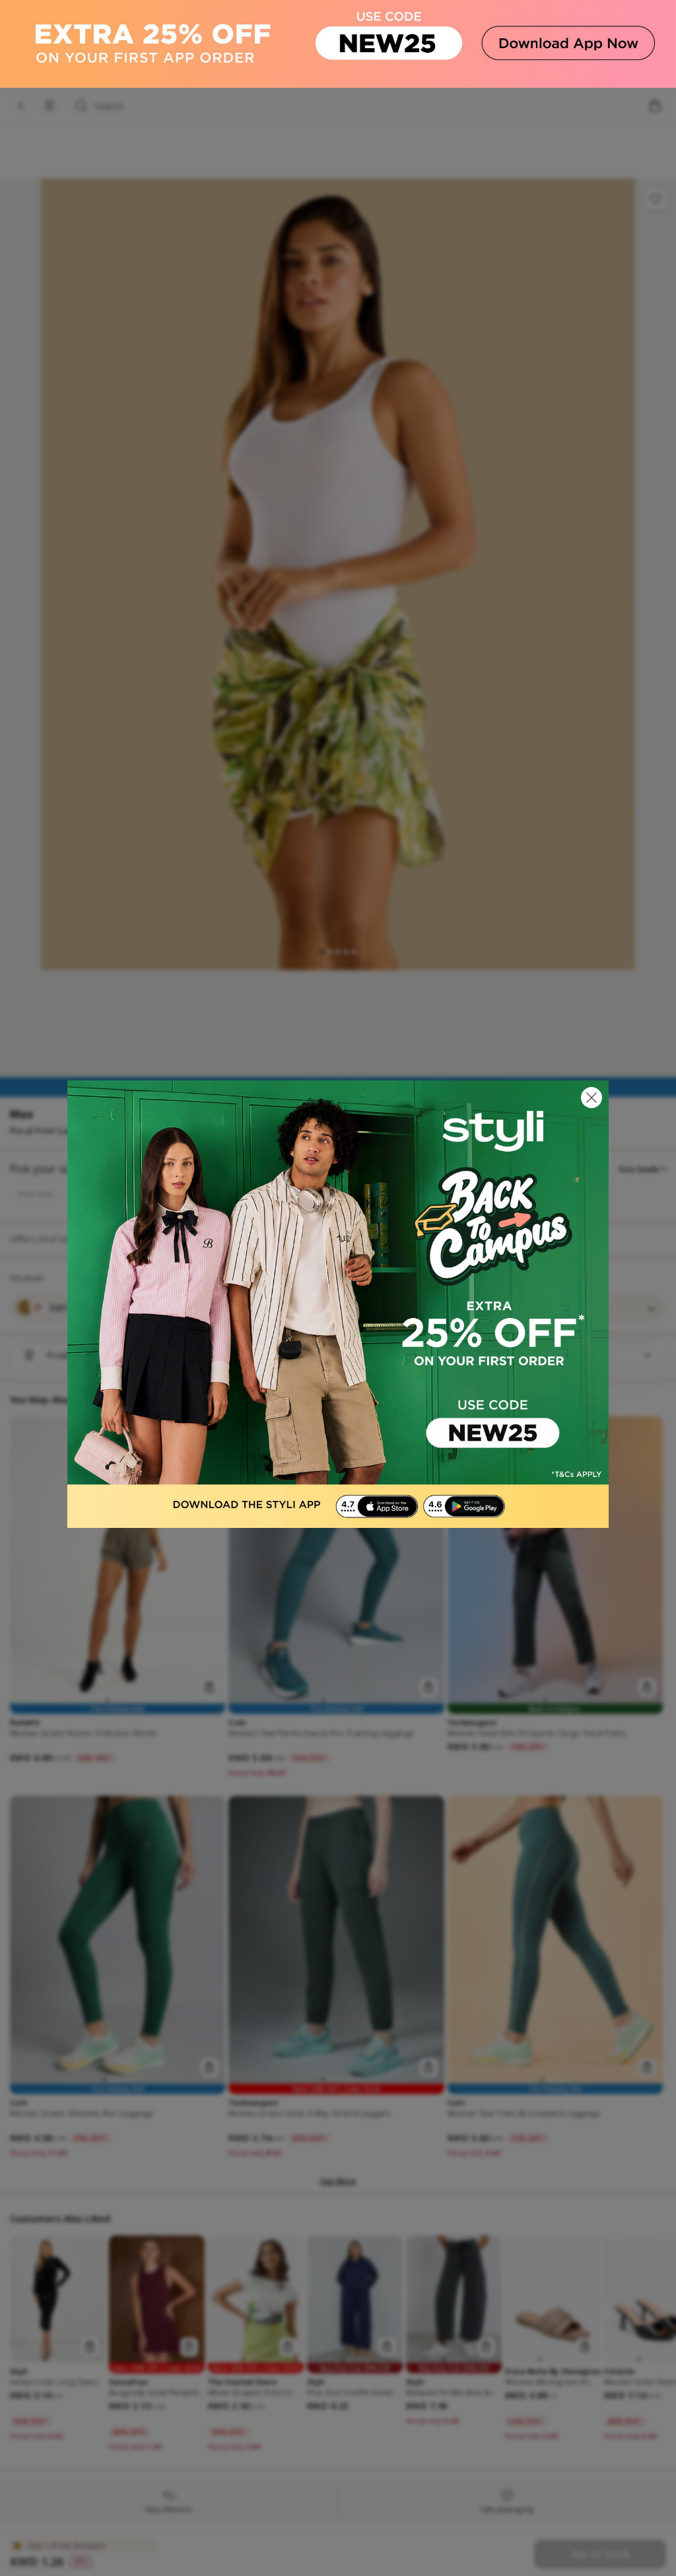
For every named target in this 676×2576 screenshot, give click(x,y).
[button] (591, 1098)
